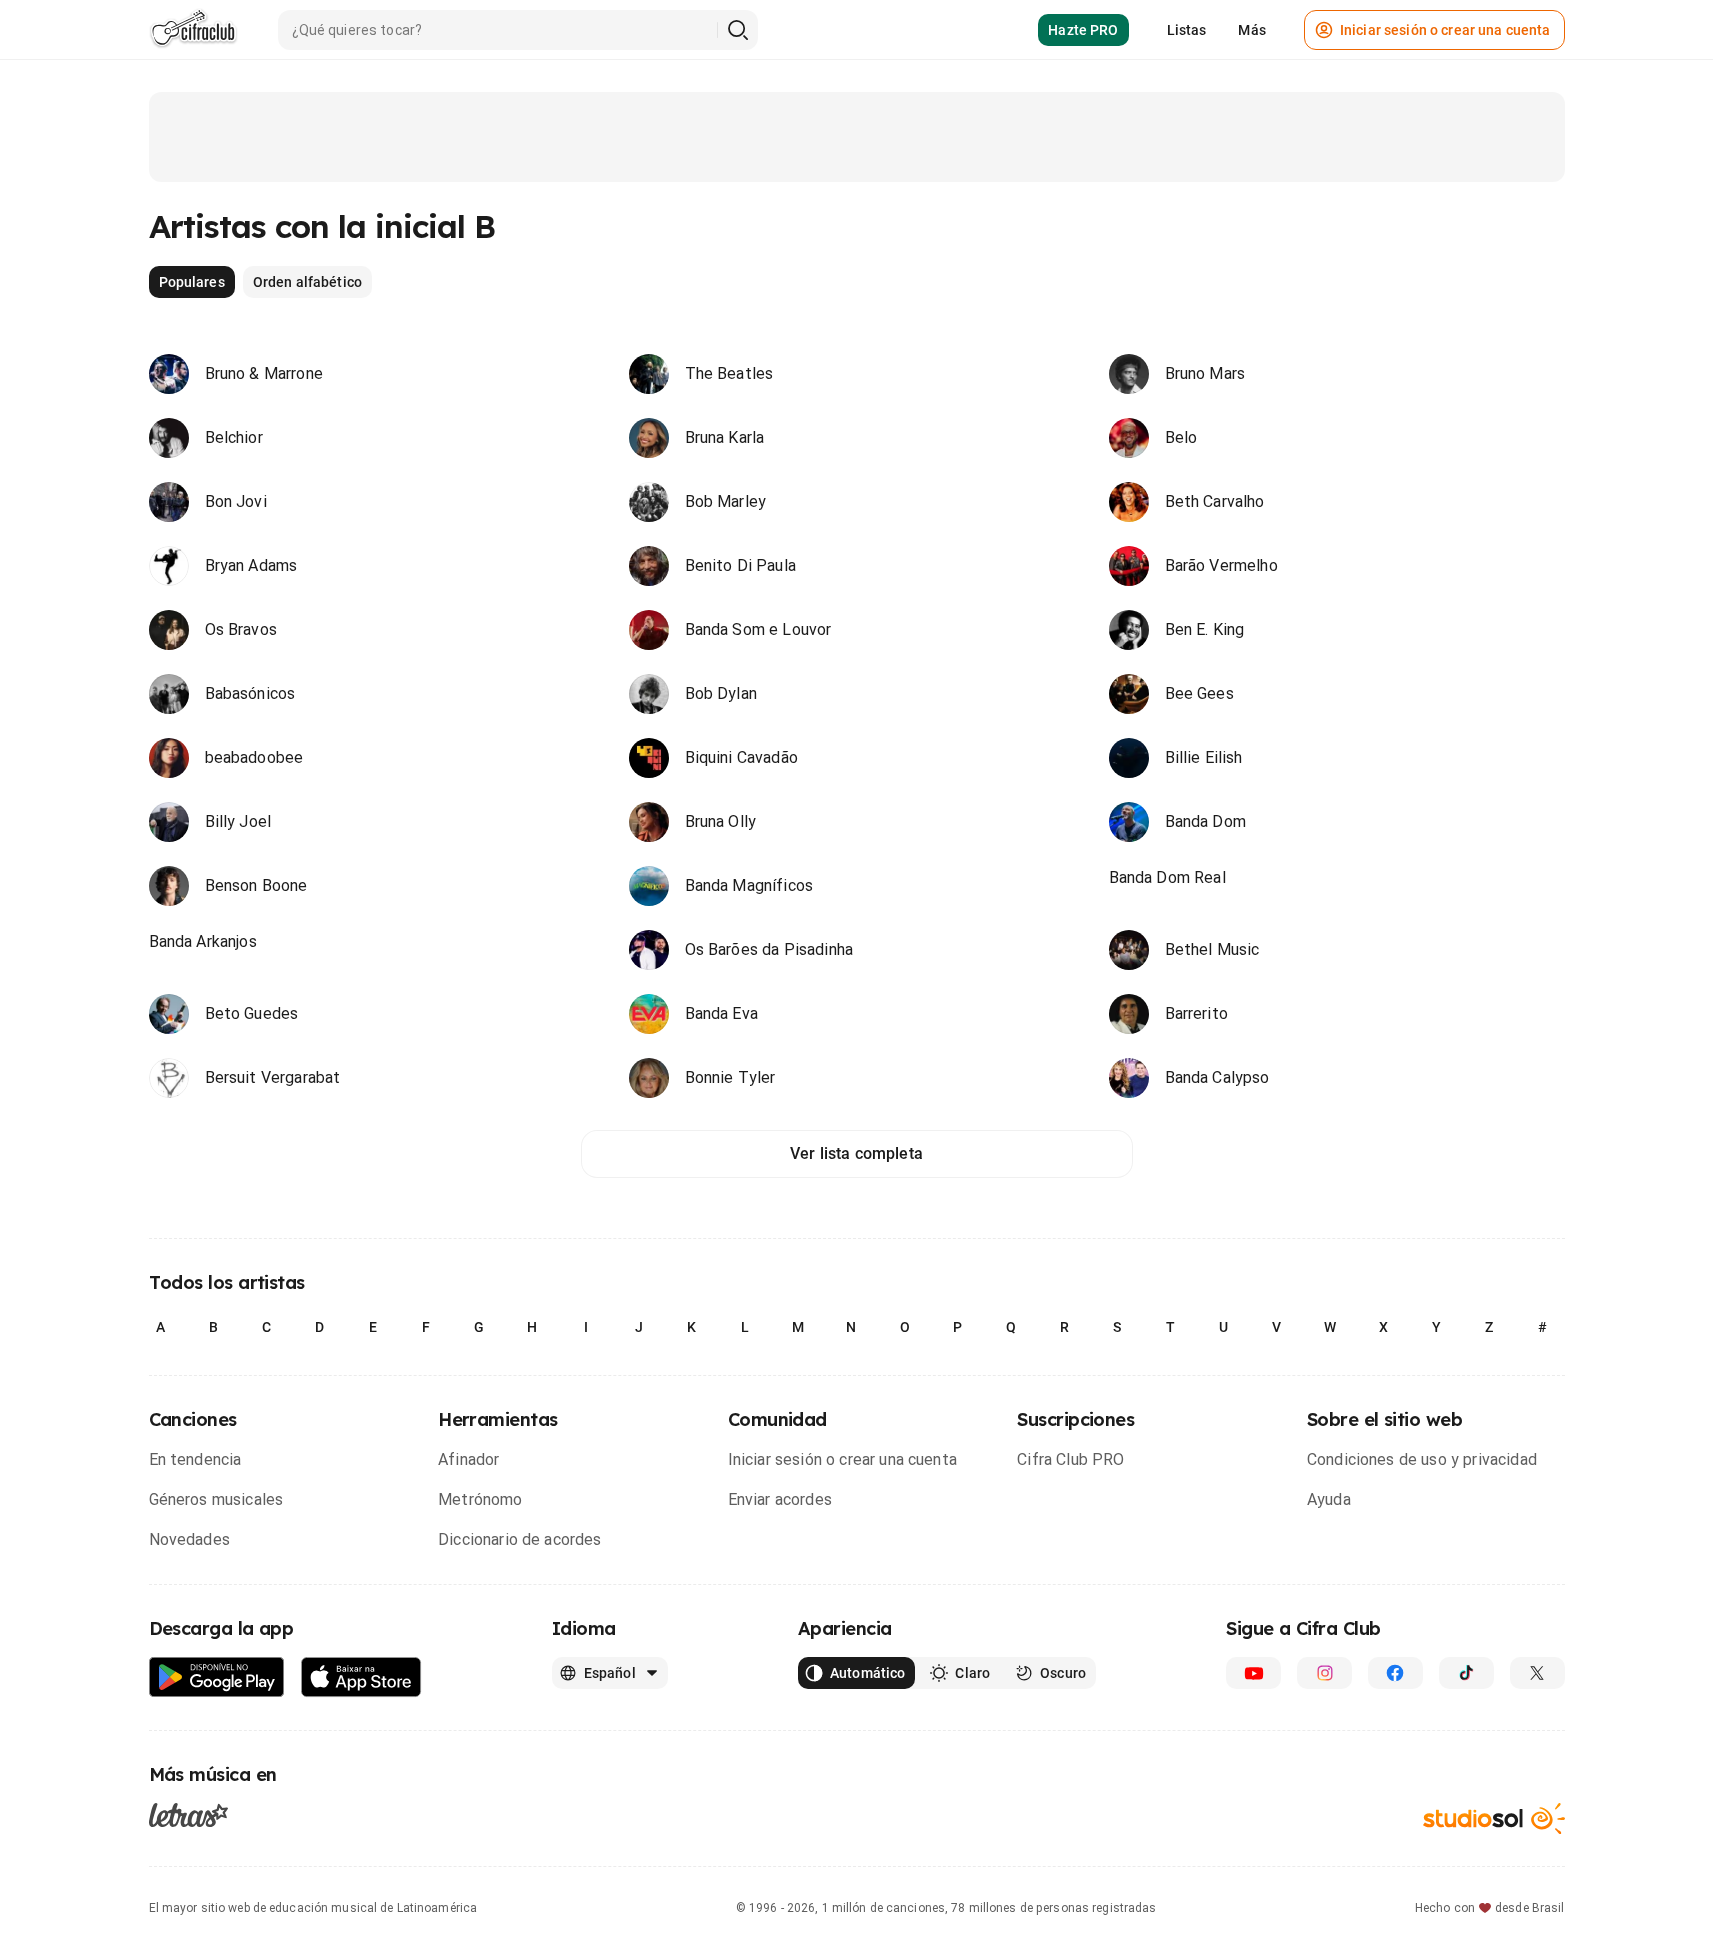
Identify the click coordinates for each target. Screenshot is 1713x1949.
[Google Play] (217, 1677)
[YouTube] (1253, 1673)
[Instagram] (1324, 1673)
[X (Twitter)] (1537, 1673)
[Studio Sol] (1494, 1818)
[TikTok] (1466, 1673)
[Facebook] (1395, 1673)
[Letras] (188, 1815)
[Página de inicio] (193, 30)
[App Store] (361, 1677)
